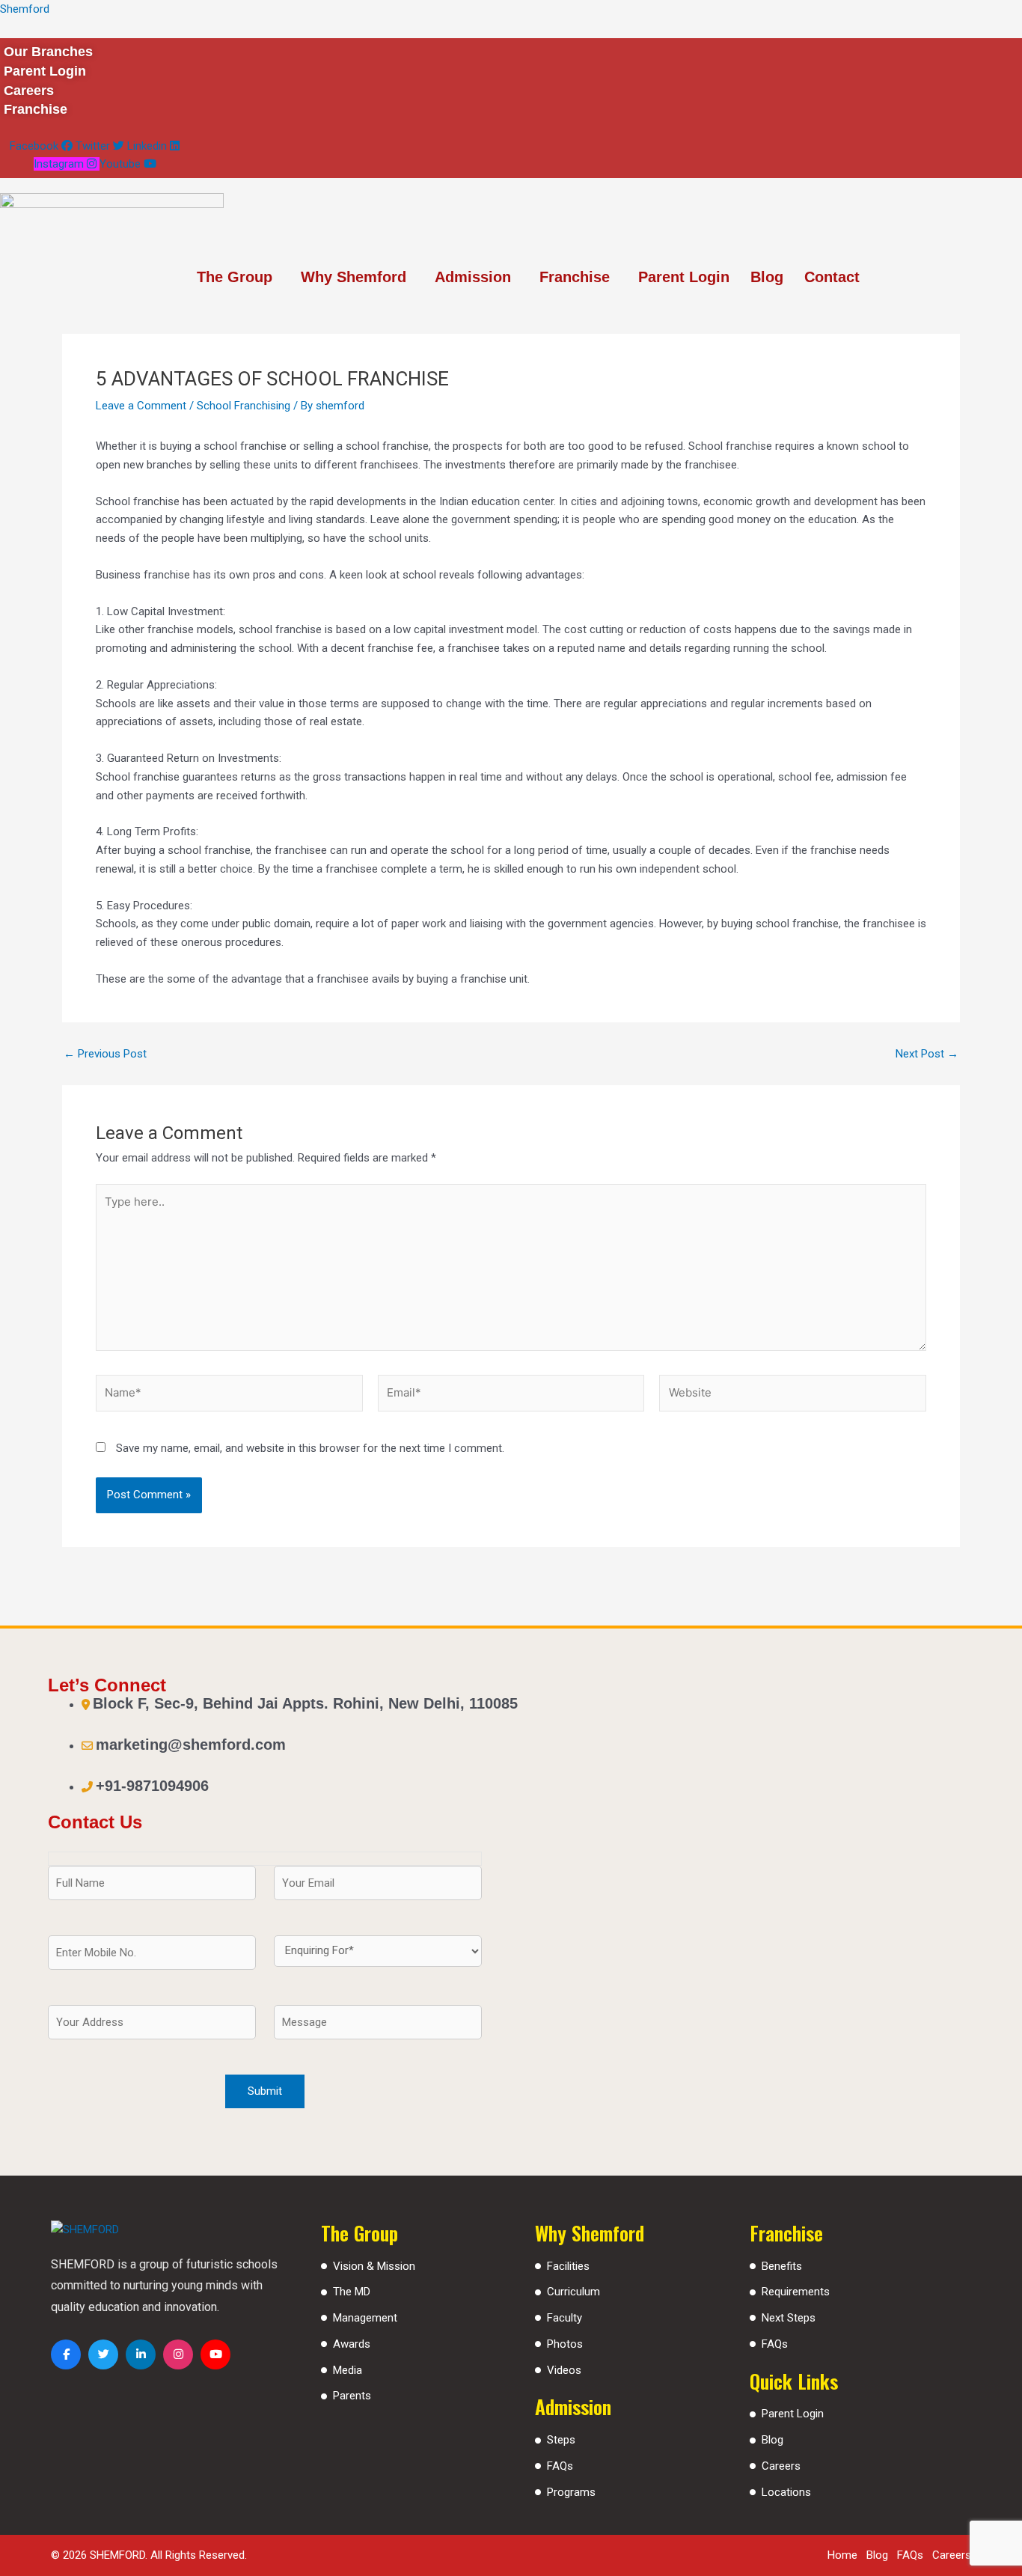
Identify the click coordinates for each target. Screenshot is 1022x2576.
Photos (565, 2344)
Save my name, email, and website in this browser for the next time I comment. (310, 1448)
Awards (352, 2344)
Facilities (568, 2266)
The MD (352, 2292)
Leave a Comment (141, 406)
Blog (767, 277)
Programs (571, 2492)
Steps (561, 2440)
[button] (238, 277)
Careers (781, 2466)
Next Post (927, 1054)
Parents (352, 2396)
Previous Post (105, 1054)
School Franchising (244, 406)
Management (365, 2318)
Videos (564, 2370)
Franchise (575, 277)
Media (348, 2370)
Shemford (25, 9)
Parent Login (684, 277)
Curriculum (573, 2292)
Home (842, 2555)
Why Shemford (354, 277)
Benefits (782, 2266)
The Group (235, 277)
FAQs (560, 2466)
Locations (786, 2492)
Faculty (564, 2318)
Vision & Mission (374, 2266)
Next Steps (789, 2318)
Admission (473, 277)
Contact (832, 277)
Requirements (796, 2292)
